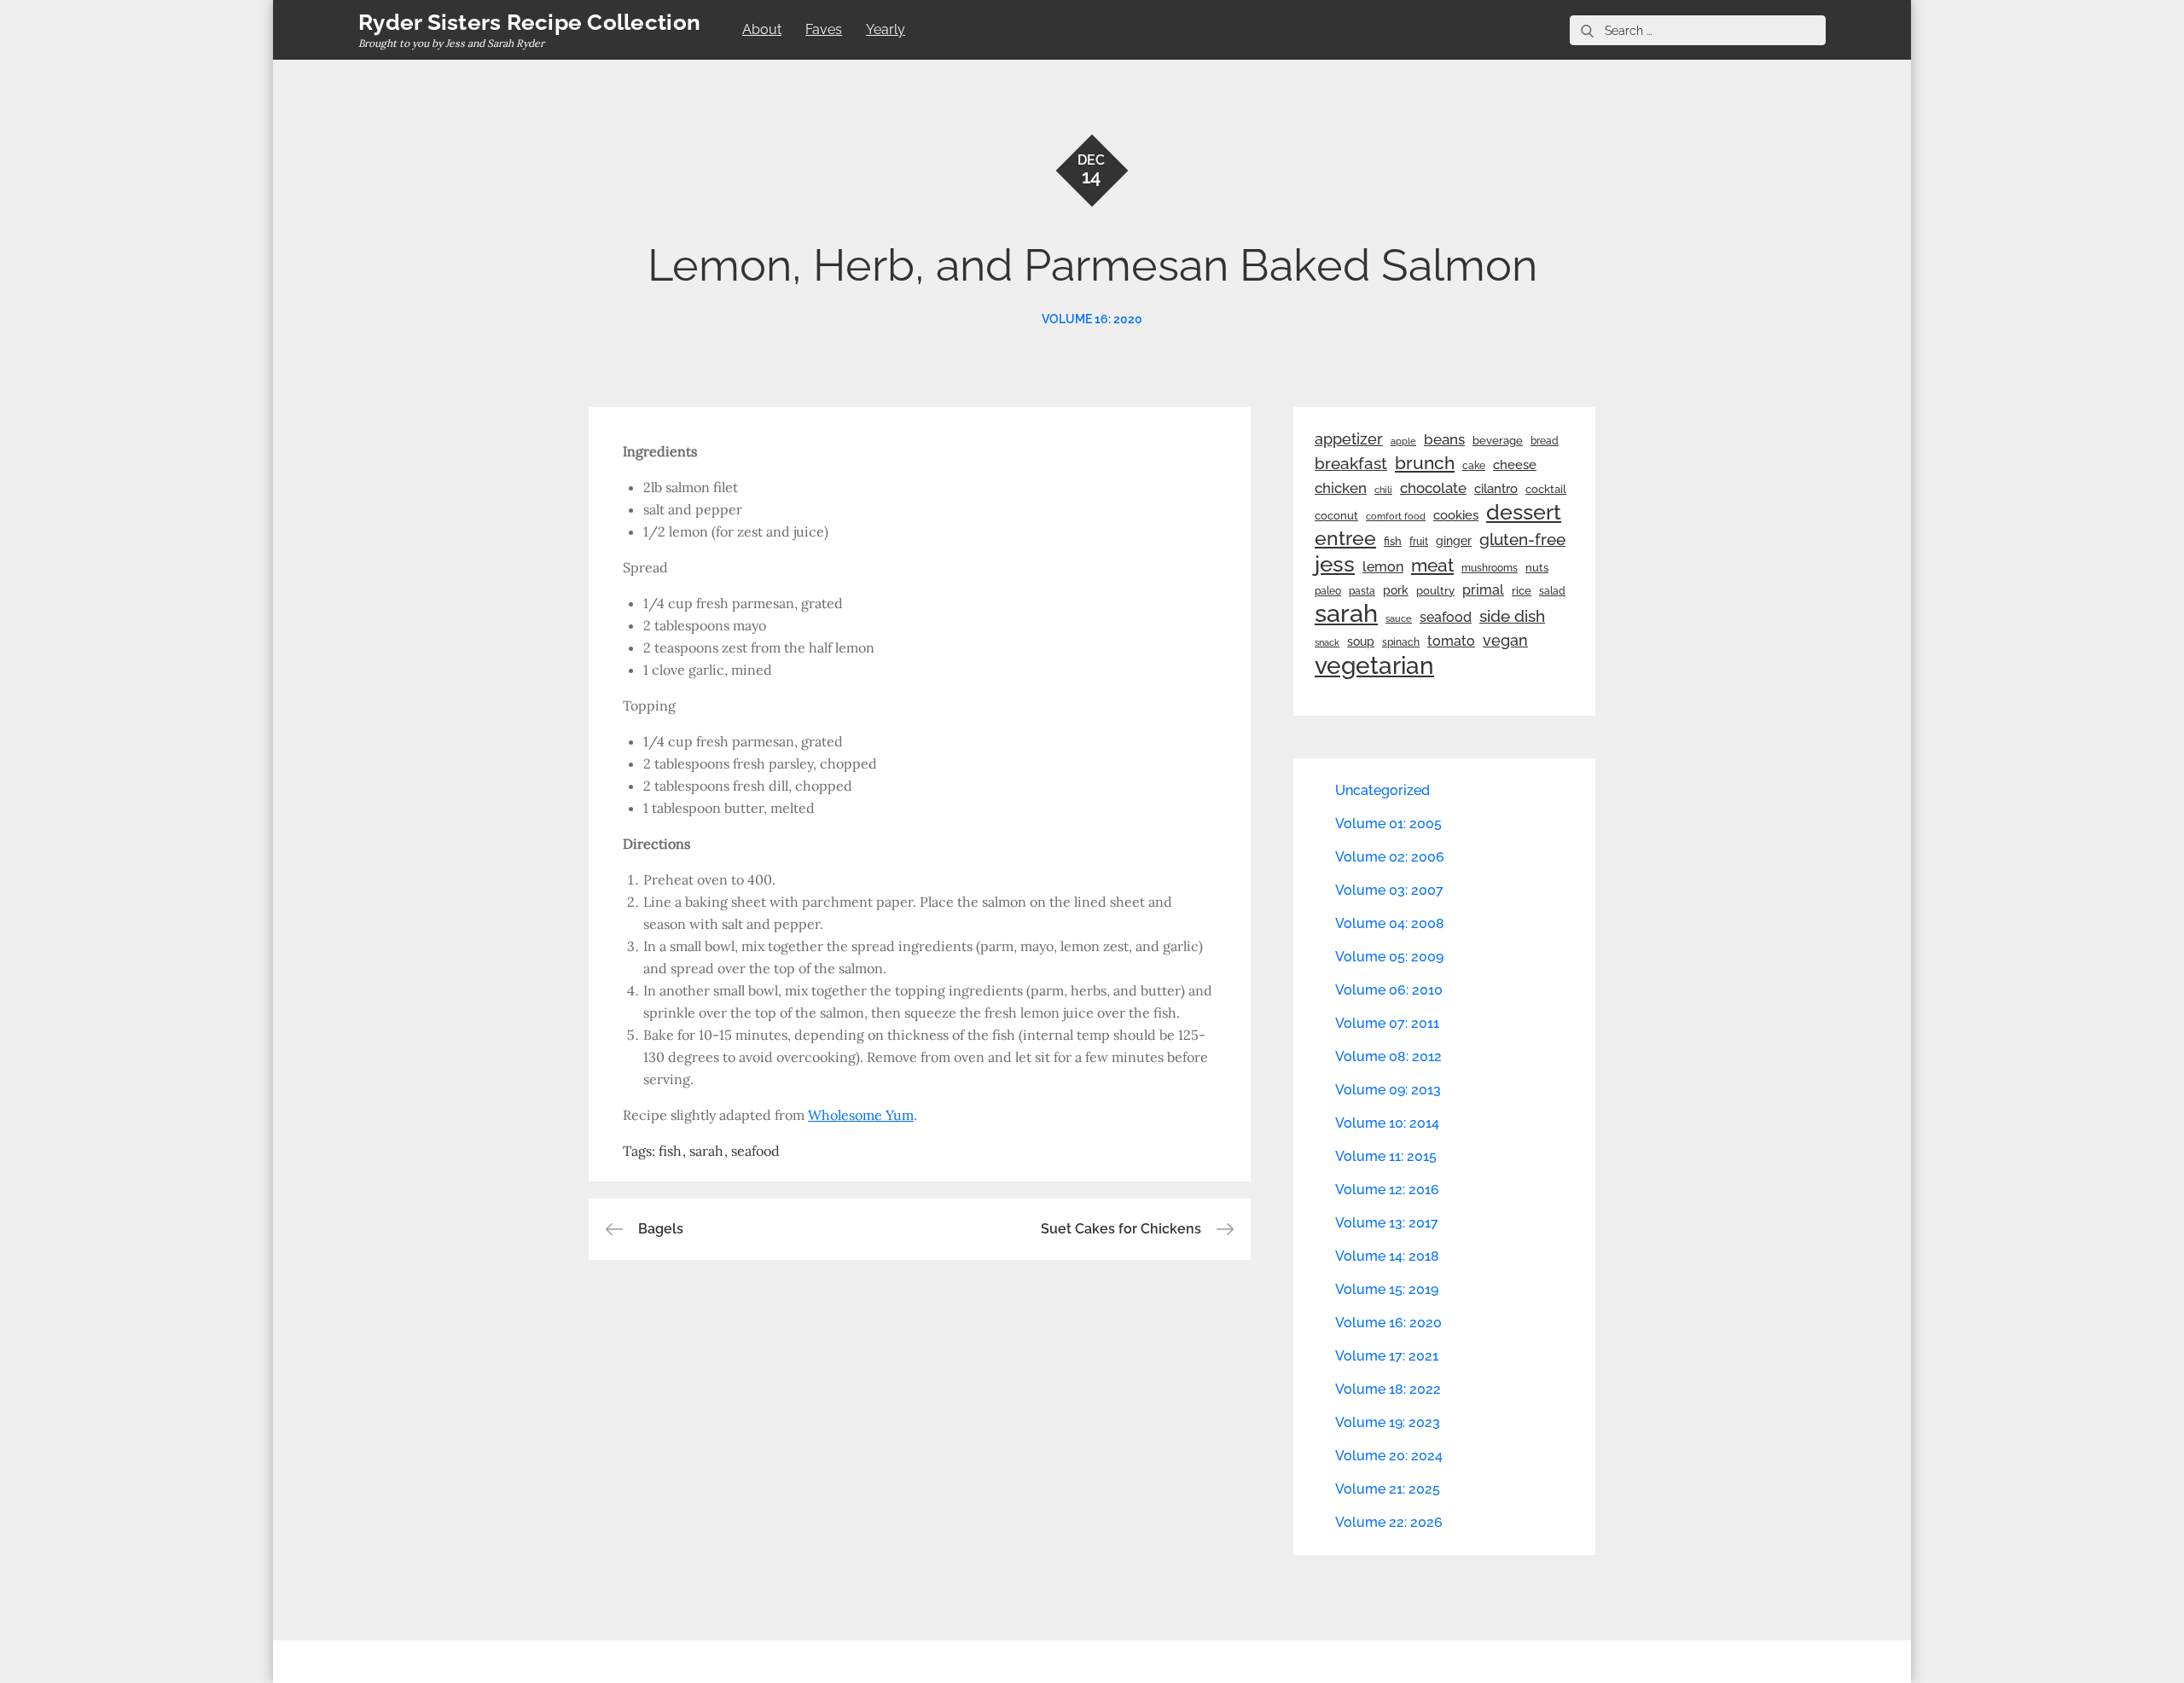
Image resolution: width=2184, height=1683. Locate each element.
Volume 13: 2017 (1387, 1223)
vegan (1505, 640)
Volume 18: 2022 (1388, 1389)
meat (1432, 566)
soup (1361, 641)
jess (1335, 564)
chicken (1341, 488)
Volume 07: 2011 (1387, 1023)
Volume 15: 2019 (1387, 1289)
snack (1327, 643)
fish (670, 1151)
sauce (1399, 618)
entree (1345, 538)
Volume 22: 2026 (1389, 1522)
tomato (1451, 641)
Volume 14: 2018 (1387, 1256)
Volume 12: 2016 (1387, 1190)
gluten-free (1522, 539)
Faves (824, 29)
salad (1552, 591)
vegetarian (1374, 665)
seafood (755, 1151)
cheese (1515, 465)
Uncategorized (1382, 790)
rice (1522, 590)
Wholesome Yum (861, 1115)
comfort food (1396, 516)
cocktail (1546, 489)
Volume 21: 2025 (1388, 1489)
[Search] (1587, 30)
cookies (1456, 515)
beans (1444, 439)
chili (1383, 490)
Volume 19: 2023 (1388, 1422)
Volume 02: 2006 (1390, 857)
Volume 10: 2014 (1387, 1123)
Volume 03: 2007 (1389, 890)
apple (1403, 441)
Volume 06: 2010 (1389, 990)
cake (1474, 466)
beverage (1498, 441)
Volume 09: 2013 (1388, 1090)
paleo (1328, 591)
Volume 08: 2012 (1388, 1056)
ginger (1454, 541)
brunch (1425, 463)
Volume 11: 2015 (1386, 1156)
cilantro (1496, 489)
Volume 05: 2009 (1389, 957)
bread (1545, 441)
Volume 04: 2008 (1390, 923)
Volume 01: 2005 (1388, 824)
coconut (1336, 516)
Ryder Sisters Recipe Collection (529, 22)
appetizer (1349, 439)
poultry (1435, 591)
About (762, 29)
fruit (1419, 542)
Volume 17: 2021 (1387, 1356)
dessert (1524, 512)
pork (1396, 590)
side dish (1512, 616)
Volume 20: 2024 (1389, 1456)
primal (1483, 590)
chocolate (1433, 488)
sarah (706, 1151)
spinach (1401, 642)
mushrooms (1490, 568)
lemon (1383, 567)
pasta (1362, 591)
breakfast (1351, 463)
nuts (1537, 568)
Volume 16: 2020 (1092, 319)
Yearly (886, 29)
